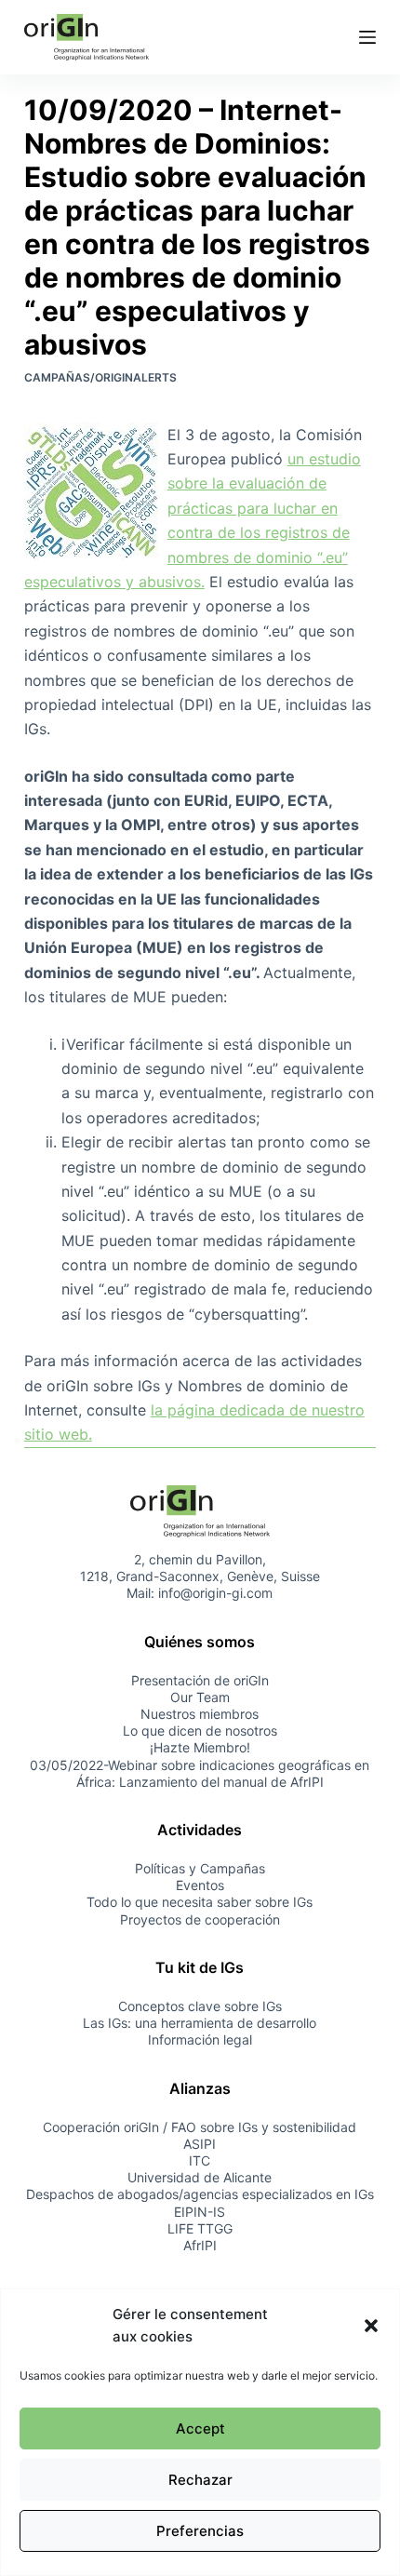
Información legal (200, 2039)
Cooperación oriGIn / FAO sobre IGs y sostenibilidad (200, 2127)
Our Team (200, 1697)
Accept (200, 2428)
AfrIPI (200, 2245)
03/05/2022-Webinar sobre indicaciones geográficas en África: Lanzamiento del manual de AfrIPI (200, 1773)
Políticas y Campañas (200, 1868)
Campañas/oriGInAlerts (100, 377)
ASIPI (200, 2144)
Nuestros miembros (200, 1714)
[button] (371, 2326)
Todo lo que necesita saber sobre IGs (200, 1902)
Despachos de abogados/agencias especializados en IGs (200, 2194)
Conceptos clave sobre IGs (200, 2006)
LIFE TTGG (200, 2228)
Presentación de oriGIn (200, 1680)
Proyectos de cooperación (200, 1919)
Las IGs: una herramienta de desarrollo (200, 2023)
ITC (200, 2160)
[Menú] (367, 37)
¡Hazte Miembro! (200, 1747)
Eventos (200, 1885)
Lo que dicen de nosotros (200, 1731)
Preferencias (200, 2531)
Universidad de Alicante (200, 2177)
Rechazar (200, 2480)
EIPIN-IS (200, 2212)
